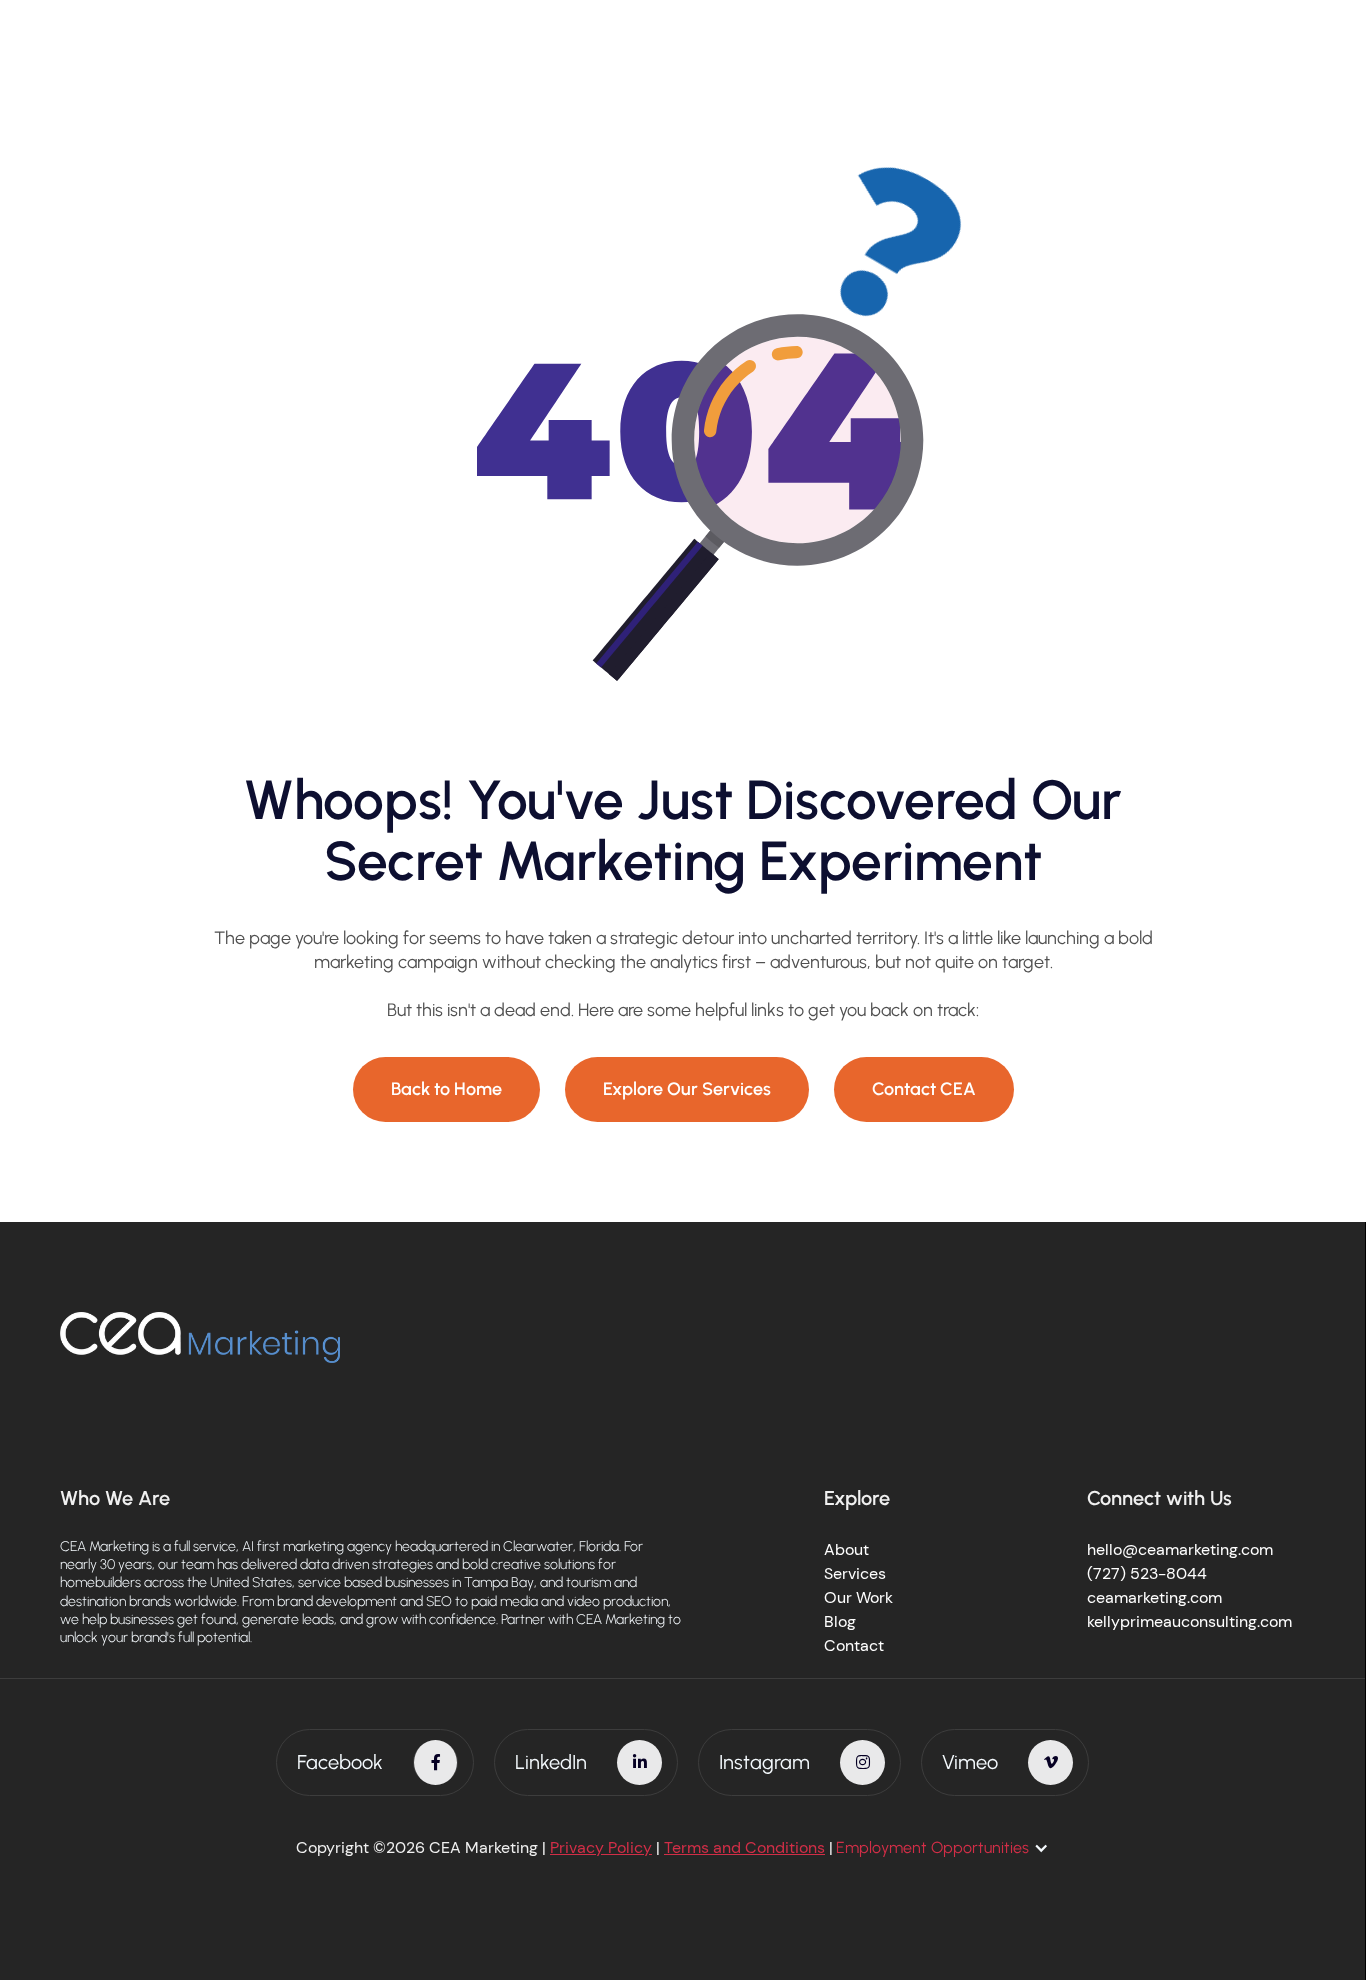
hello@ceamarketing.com (1180, 1549)
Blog (840, 1621)
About (846, 1549)
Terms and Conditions (744, 1847)
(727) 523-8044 (1147, 1573)
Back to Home (446, 1089)
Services (855, 1573)
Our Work (858, 1597)
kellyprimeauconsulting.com (1189, 1621)
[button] (952, 1848)
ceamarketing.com (1154, 1597)
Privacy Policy (601, 1847)
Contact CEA (924, 1089)
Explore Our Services (687, 1089)
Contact (854, 1645)
